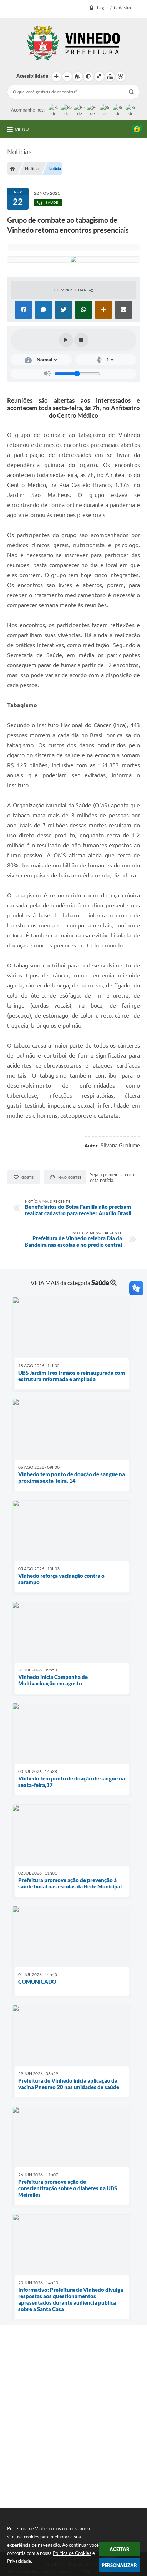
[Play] (66, 340)
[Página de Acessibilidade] (121, 77)
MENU (22, 129)
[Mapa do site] (110, 77)
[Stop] (81, 340)
